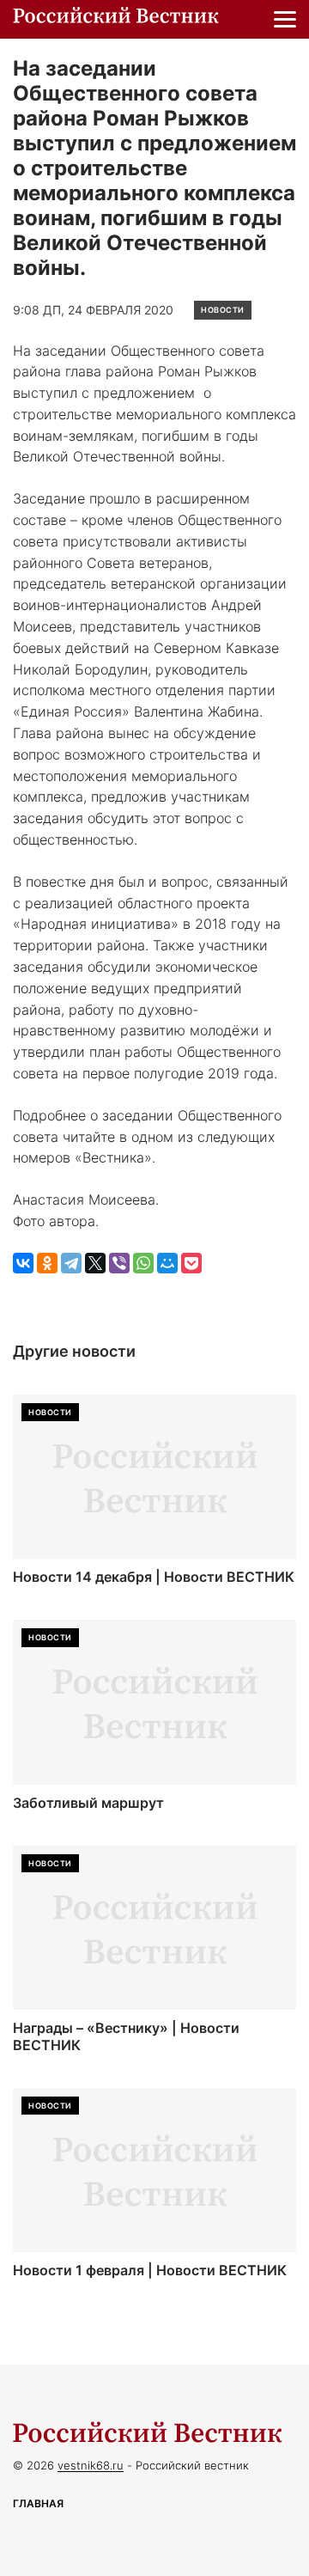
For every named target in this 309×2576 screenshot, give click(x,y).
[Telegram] (71, 1263)
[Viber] (119, 1263)
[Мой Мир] (167, 1263)
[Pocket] (191, 1263)
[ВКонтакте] (23, 1263)
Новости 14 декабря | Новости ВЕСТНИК (154, 1577)
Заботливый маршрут (88, 1803)
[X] (95, 1263)
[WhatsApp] (143, 1263)
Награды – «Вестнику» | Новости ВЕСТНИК (126, 2036)
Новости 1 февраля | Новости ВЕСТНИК (150, 2271)
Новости (223, 310)
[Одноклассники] (47, 1263)
